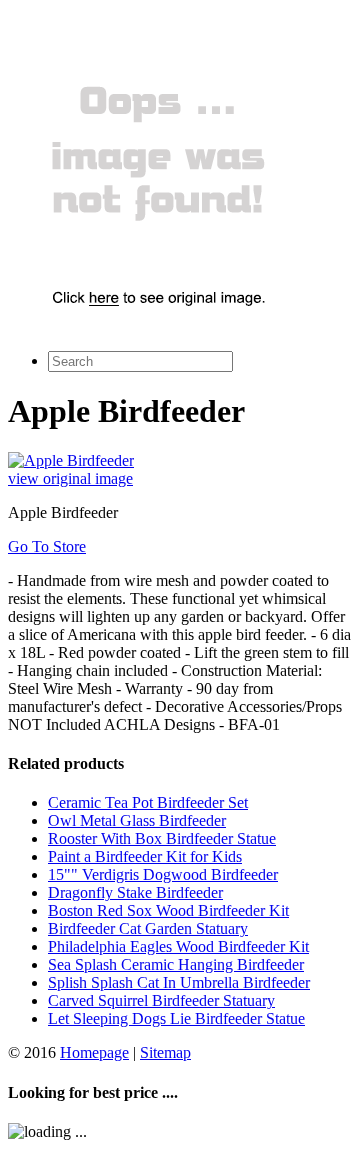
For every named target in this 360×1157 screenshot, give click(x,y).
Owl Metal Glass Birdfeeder (137, 820)
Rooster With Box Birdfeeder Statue (162, 838)
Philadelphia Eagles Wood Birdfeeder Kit (178, 946)
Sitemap (165, 1052)
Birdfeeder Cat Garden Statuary (148, 928)
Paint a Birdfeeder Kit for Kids (145, 856)
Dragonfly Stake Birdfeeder (135, 892)
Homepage (94, 1052)
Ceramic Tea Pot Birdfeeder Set (148, 802)
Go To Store (47, 546)
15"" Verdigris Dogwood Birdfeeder (163, 874)
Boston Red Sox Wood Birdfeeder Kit (168, 910)
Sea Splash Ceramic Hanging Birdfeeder (176, 964)
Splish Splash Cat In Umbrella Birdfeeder (179, 982)
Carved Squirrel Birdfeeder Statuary (161, 1000)
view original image (70, 478)
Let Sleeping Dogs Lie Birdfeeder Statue (176, 1018)
